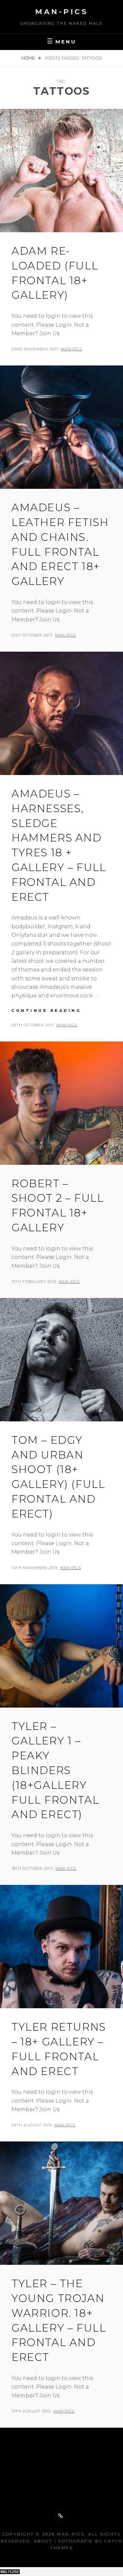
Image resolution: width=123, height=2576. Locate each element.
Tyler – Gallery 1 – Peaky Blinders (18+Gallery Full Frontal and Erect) (55, 1770)
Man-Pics (61, 12)
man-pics (72, 349)
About (43, 2541)
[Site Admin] (60, 2516)
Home (29, 58)
